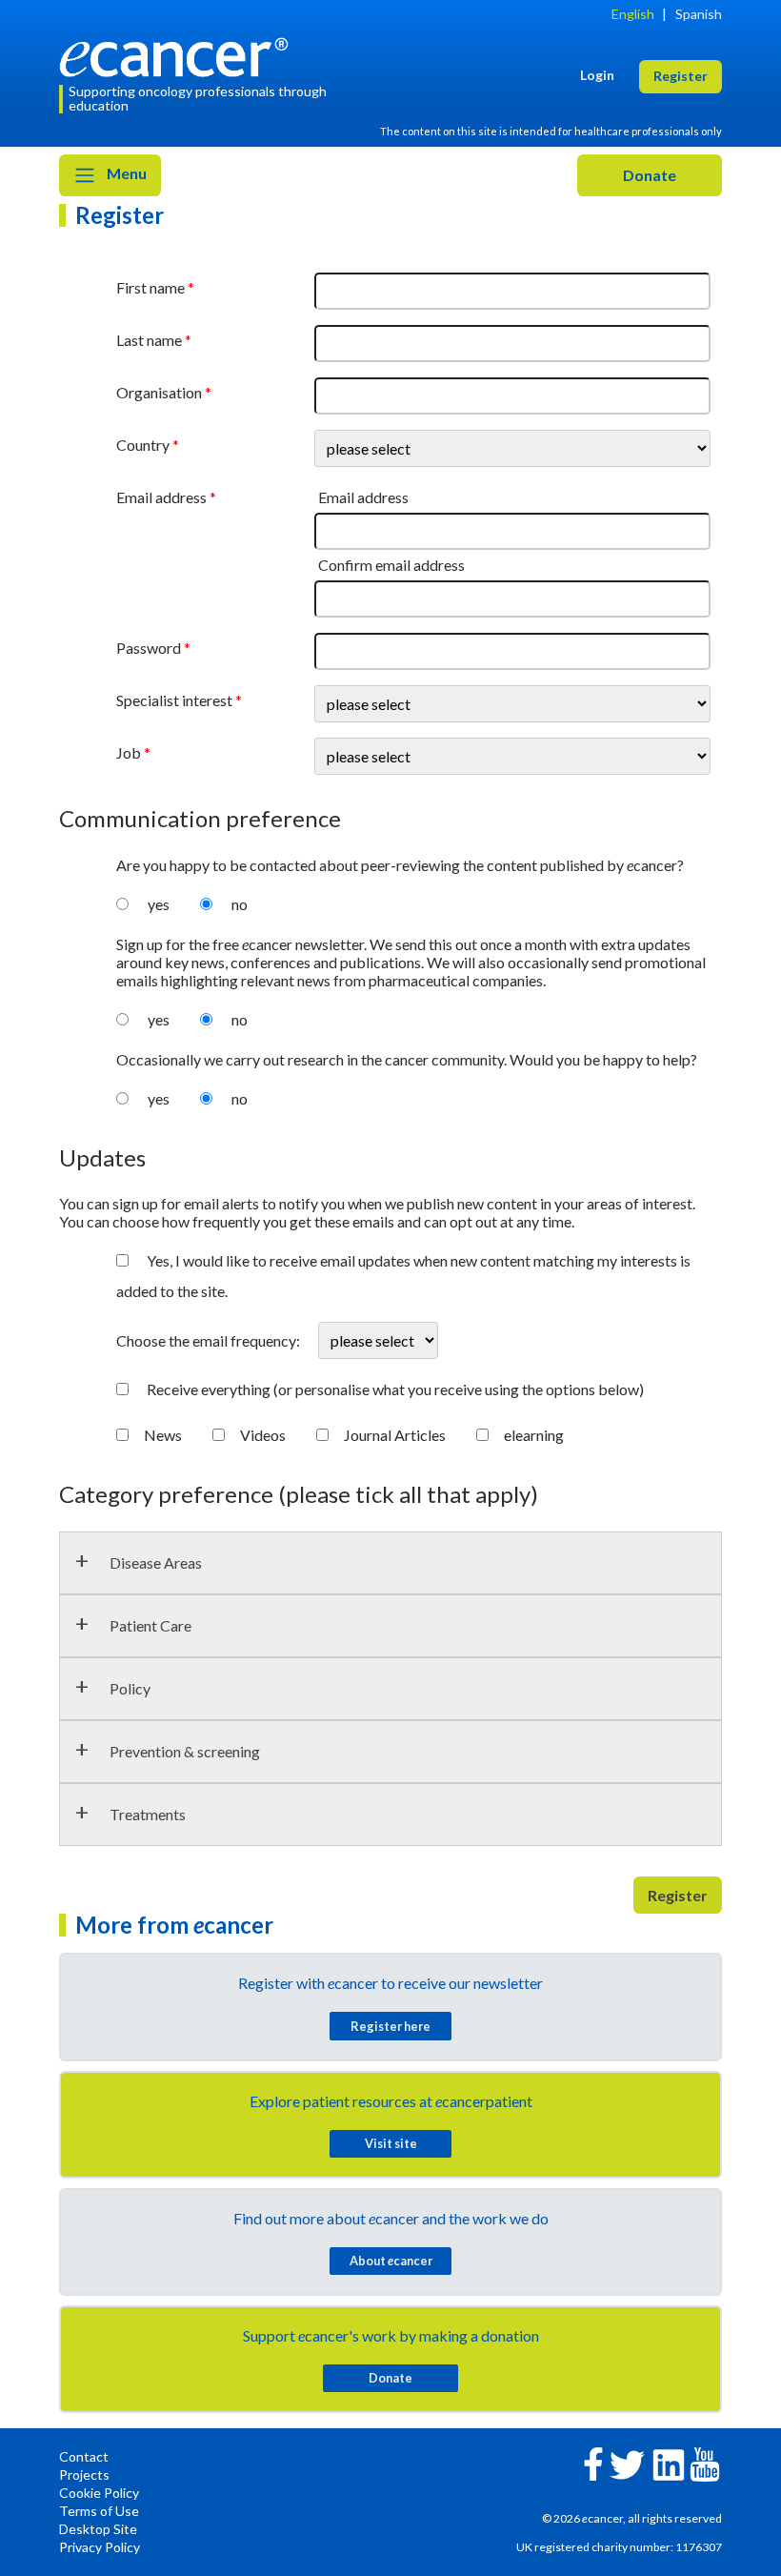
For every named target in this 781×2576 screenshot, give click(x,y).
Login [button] (597, 75)
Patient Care (150, 1625)
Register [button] (681, 76)
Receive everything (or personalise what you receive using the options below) (395, 1389)
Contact (84, 2456)
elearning (534, 1435)
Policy (130, 1688)
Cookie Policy (99, 2493)
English (633, 14)
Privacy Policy (100, 2547)
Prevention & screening (185, 1751)
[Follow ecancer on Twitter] (627, 2463)
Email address (161, 497)
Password (149, 648)
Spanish (699, 14)
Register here (390, 2026)
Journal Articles (395, 1435)
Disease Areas (156, 1562)
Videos (263, 1435)
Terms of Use (99, 2511)
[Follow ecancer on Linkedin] (669, 2463)
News (163, 1435)
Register (678, 1895)
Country (143, 445)
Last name (149, 340)
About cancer (391, 2261)
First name (150, 287)
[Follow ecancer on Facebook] (593, 2462)
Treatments (148, 1814)
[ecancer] (179, 55)
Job (129, 752)
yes (159, 904)
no (240, 904)
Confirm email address (391, 565)
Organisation (159, 392)
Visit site (391, 2143)
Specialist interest (174, 700)
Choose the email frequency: (210, 1340)
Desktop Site (98, 2529)
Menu (125, 173)
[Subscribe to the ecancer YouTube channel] (705, 2463)
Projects (84, 2475)
